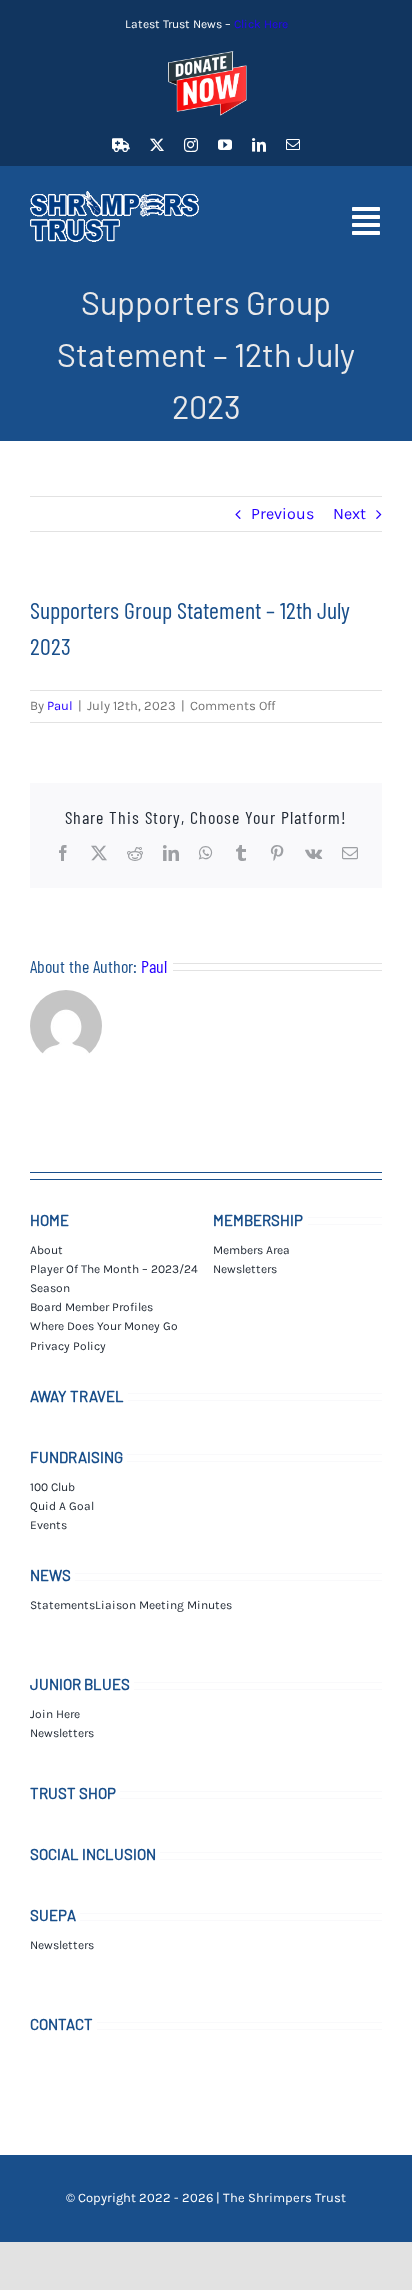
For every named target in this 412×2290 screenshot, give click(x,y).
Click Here (261, 24)
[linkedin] (259, 145)
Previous (282, 513)
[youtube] (225, 145)
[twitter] (157, 145)
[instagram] (191, 145)
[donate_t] (206, 51)
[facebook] (121, 145)
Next (349, 513)
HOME (49, 1220)
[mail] (293, 145)
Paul (60, 705)
